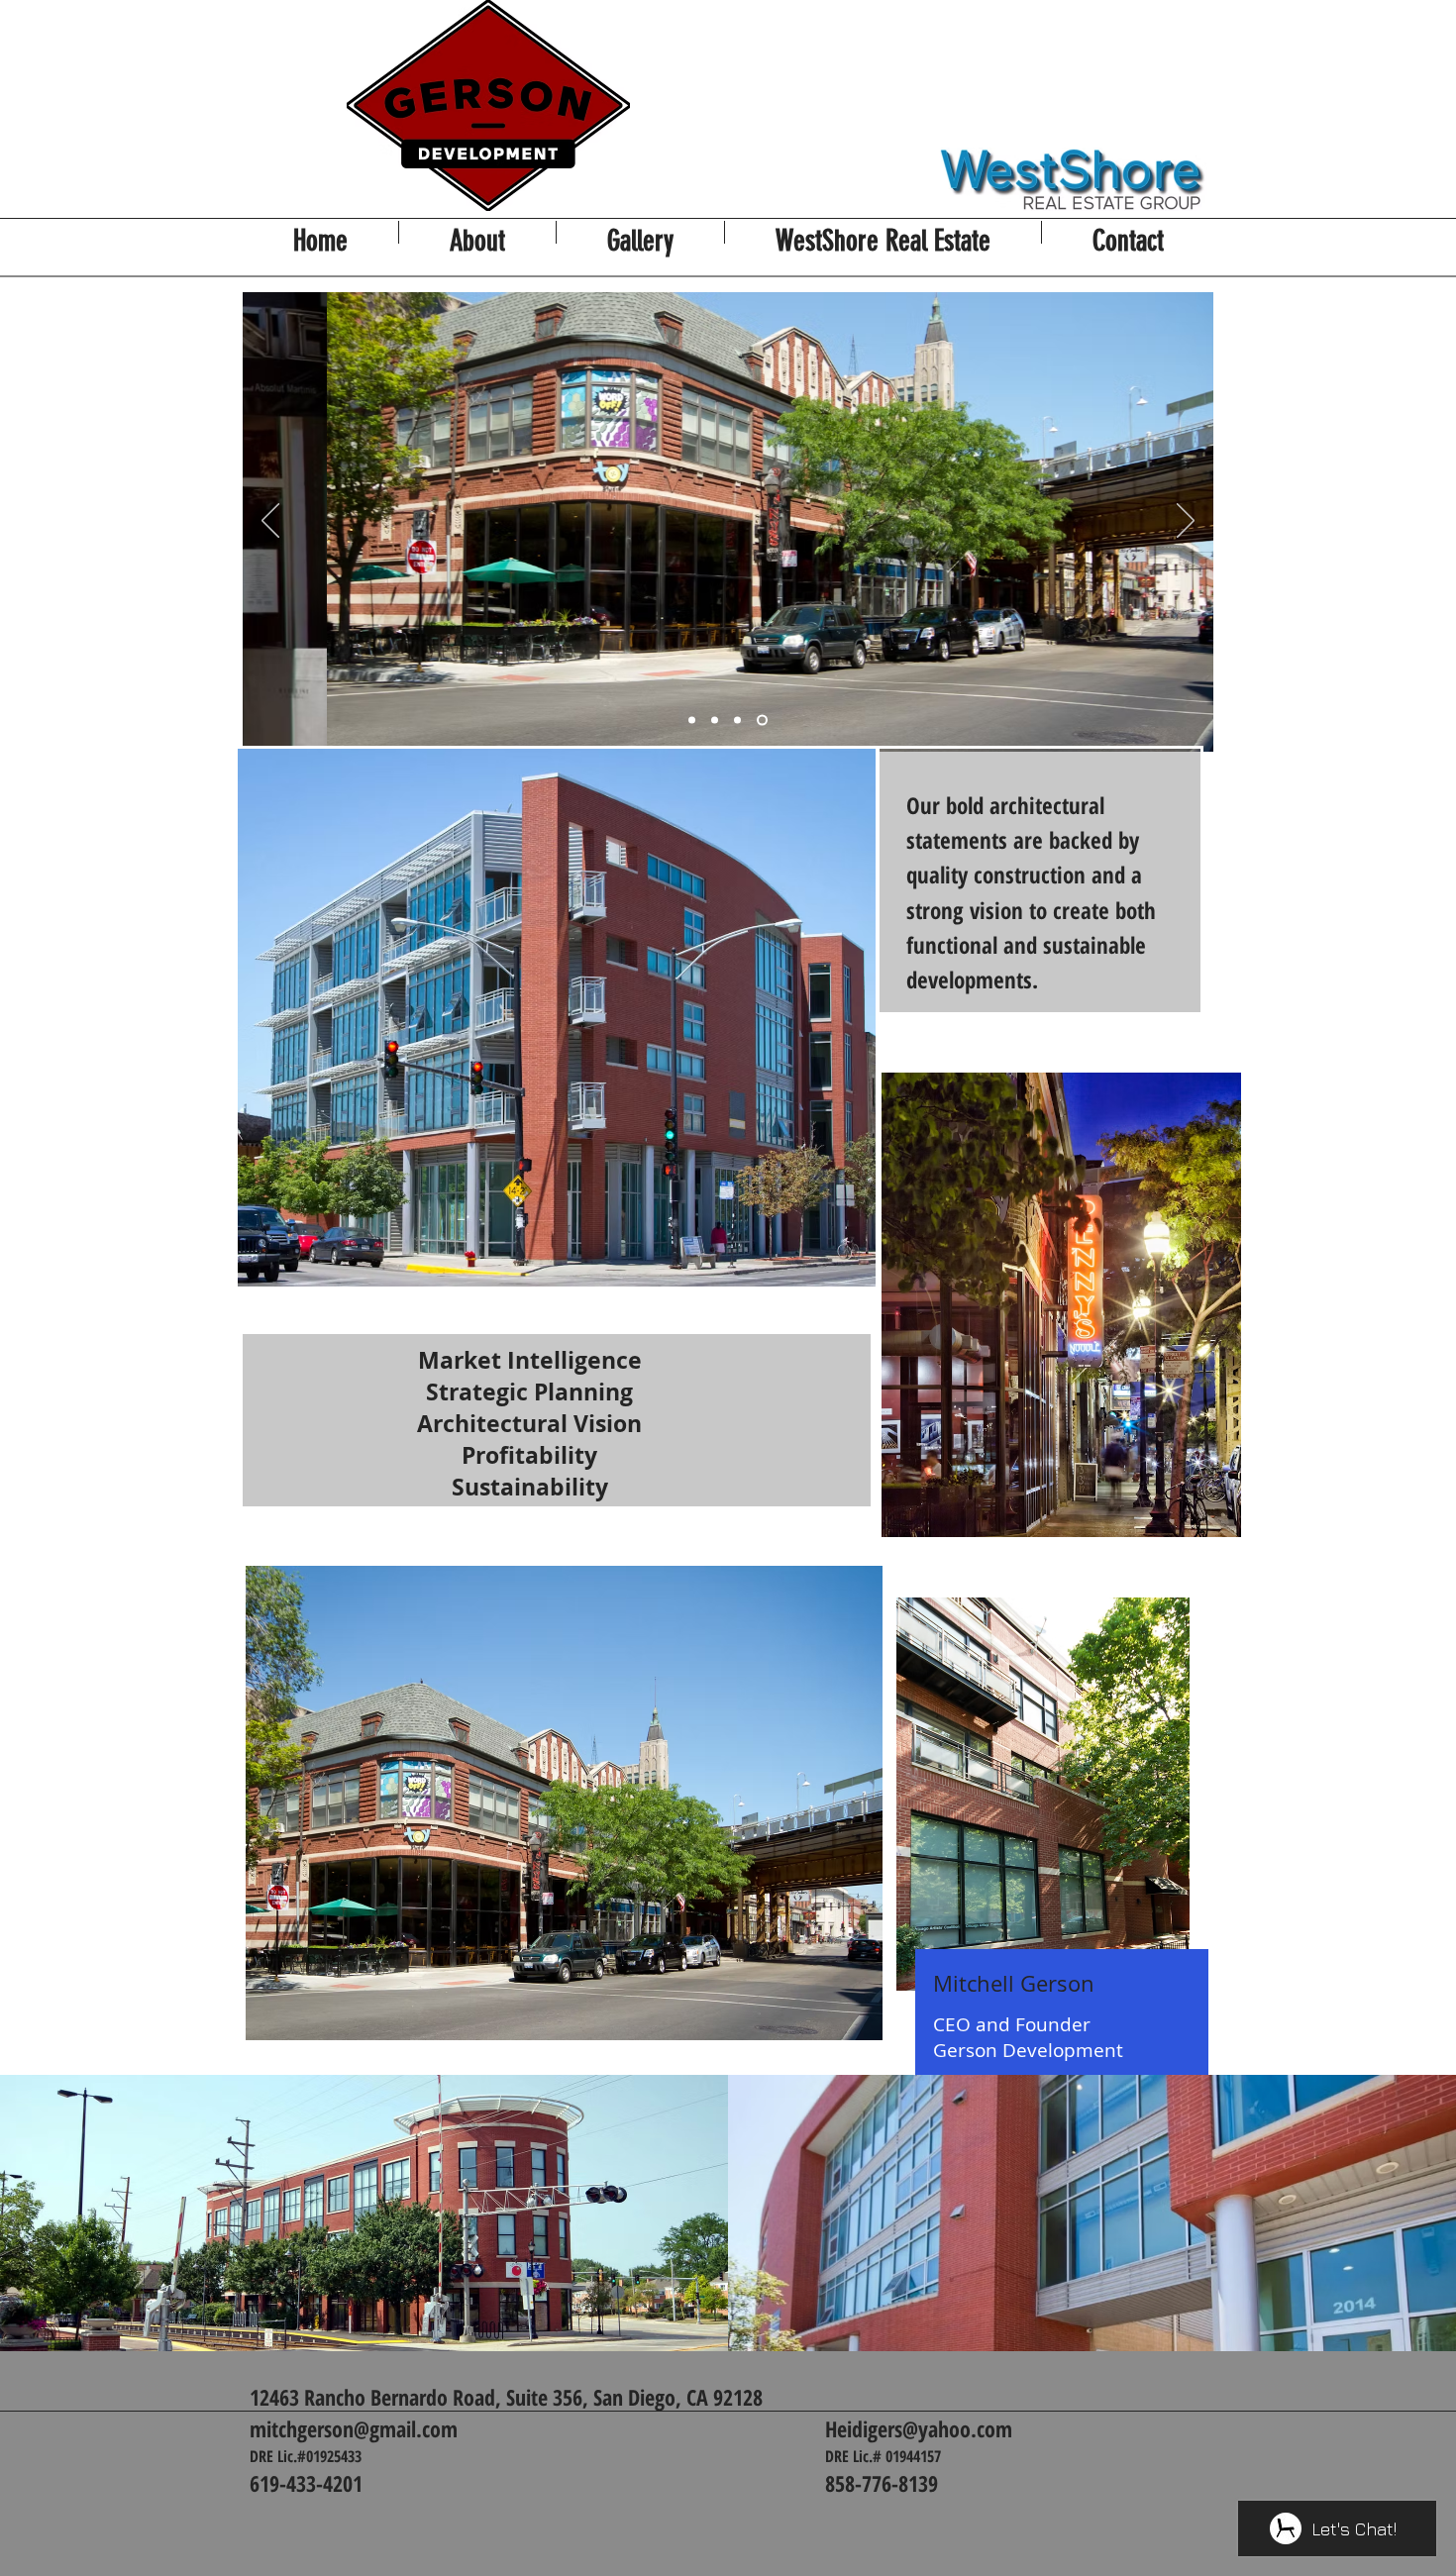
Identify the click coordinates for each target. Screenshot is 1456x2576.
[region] (1043, 1887)
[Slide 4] (762, 721)
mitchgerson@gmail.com (354, 2428)
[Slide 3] (737, 721)
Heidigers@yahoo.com (919, 2428)
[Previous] (270, 522)
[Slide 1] (692, 721)
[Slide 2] (715, 721)
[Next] (1186, 522)
